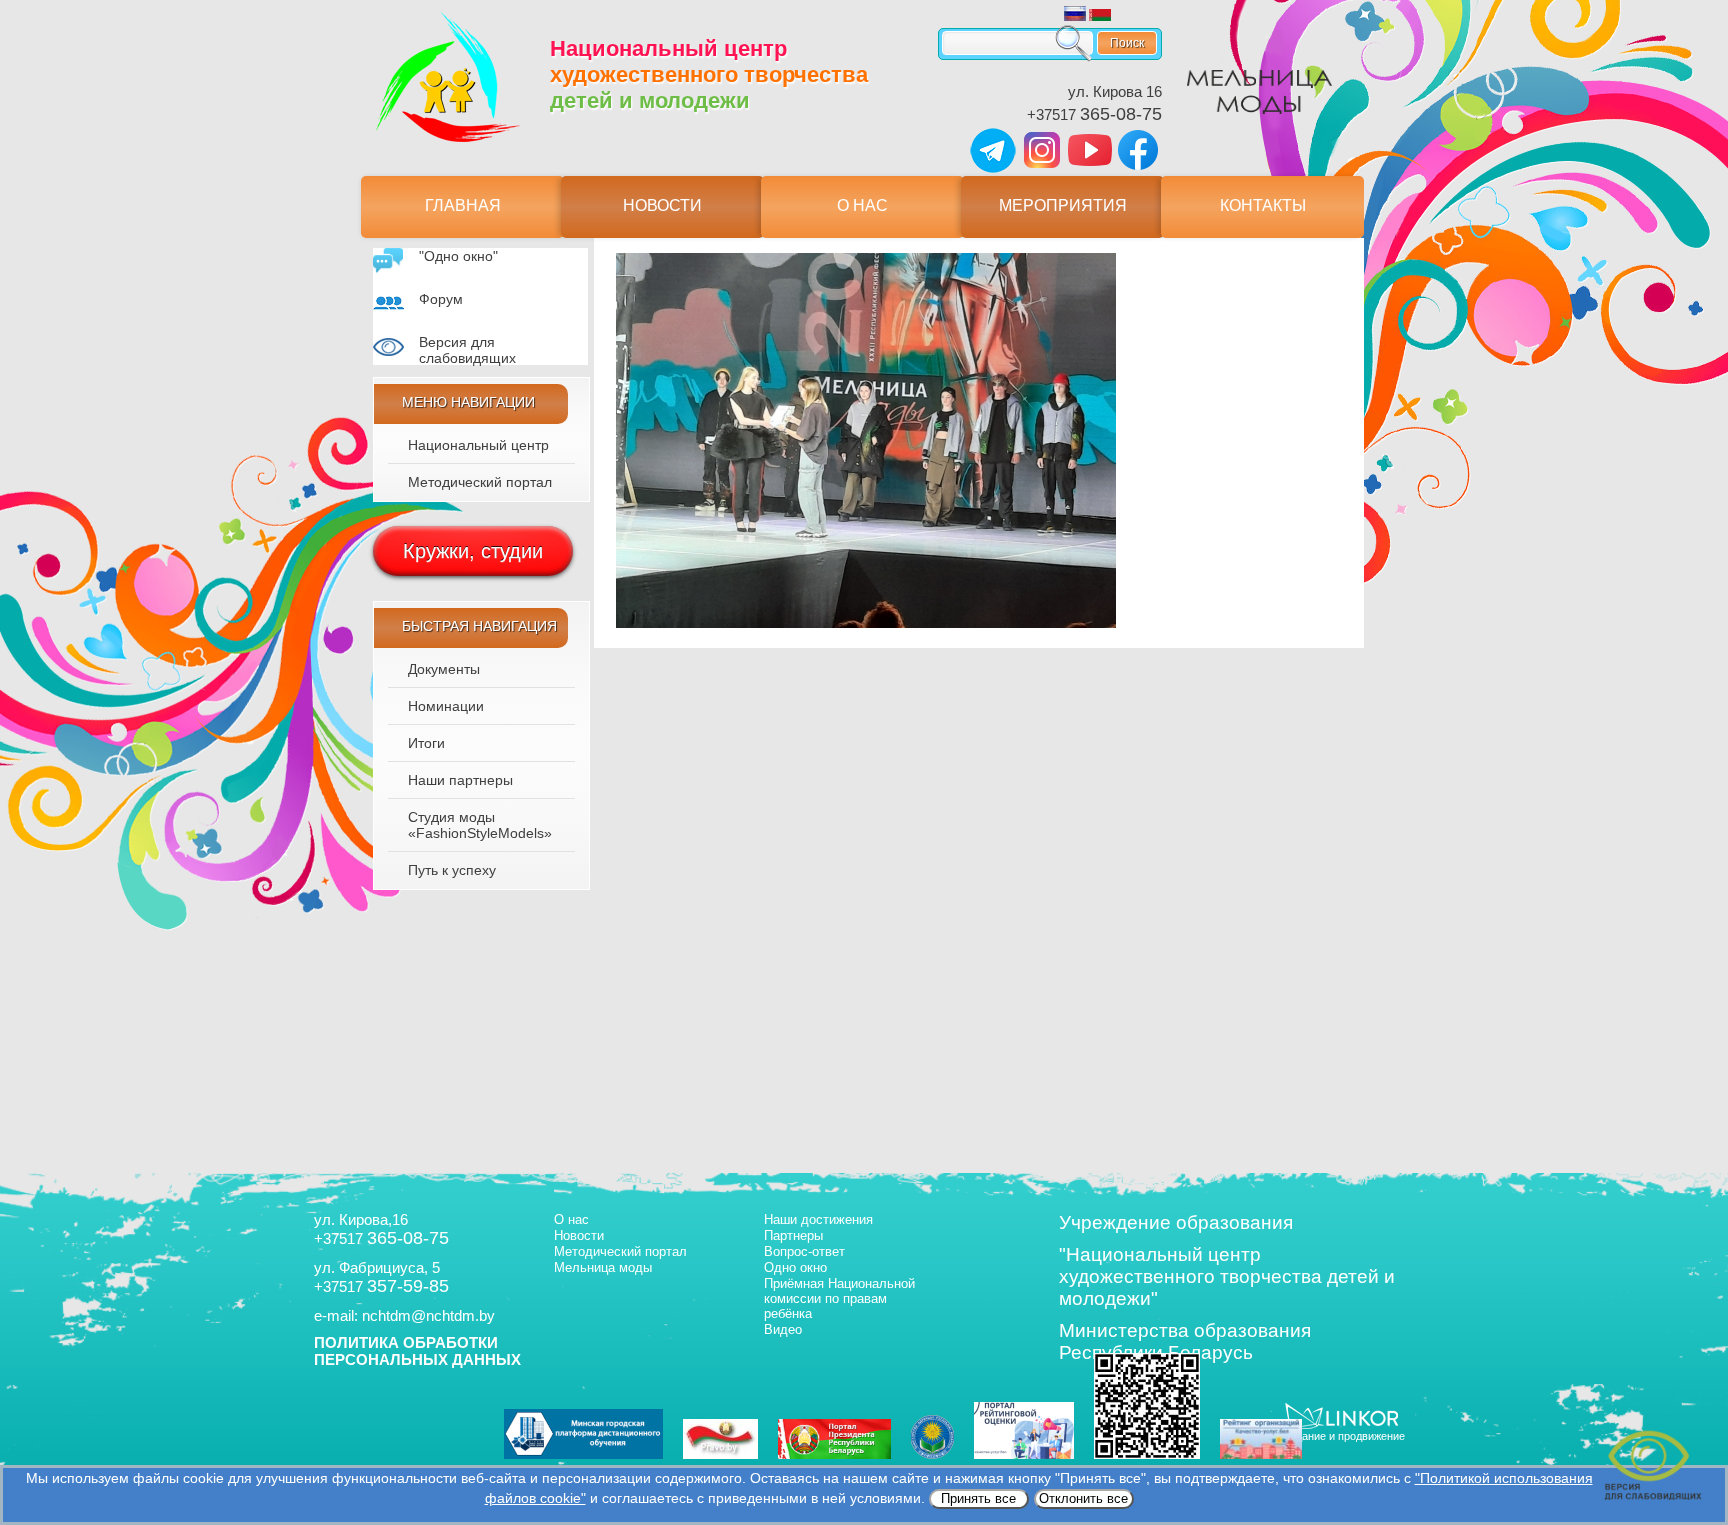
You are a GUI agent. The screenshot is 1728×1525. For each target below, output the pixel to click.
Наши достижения (818, 1219)
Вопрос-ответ (804, 1251)
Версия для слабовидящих (467, 350)
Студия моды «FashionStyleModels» (480, 825)
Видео (783, 1329)
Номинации (446, 706)
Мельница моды (603, 1267)
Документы (444, 669)
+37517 (1094, 114)
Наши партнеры (460, 780)
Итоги (426, 743)
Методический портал (480, 482)
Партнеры (793, 1235)
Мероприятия (1063, 205)
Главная (463, 205)
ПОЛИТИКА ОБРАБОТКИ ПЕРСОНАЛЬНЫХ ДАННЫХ (417, 1351)
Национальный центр (478, 445)
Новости (662, 205)
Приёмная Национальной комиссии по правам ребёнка (839, 1298)
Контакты (1263, 205)
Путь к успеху (452, 870)
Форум (441, 299)
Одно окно (795, 1267)
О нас (862, 205)
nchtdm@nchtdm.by (428, 1315)
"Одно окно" (458, 256)
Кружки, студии (473, 551)
